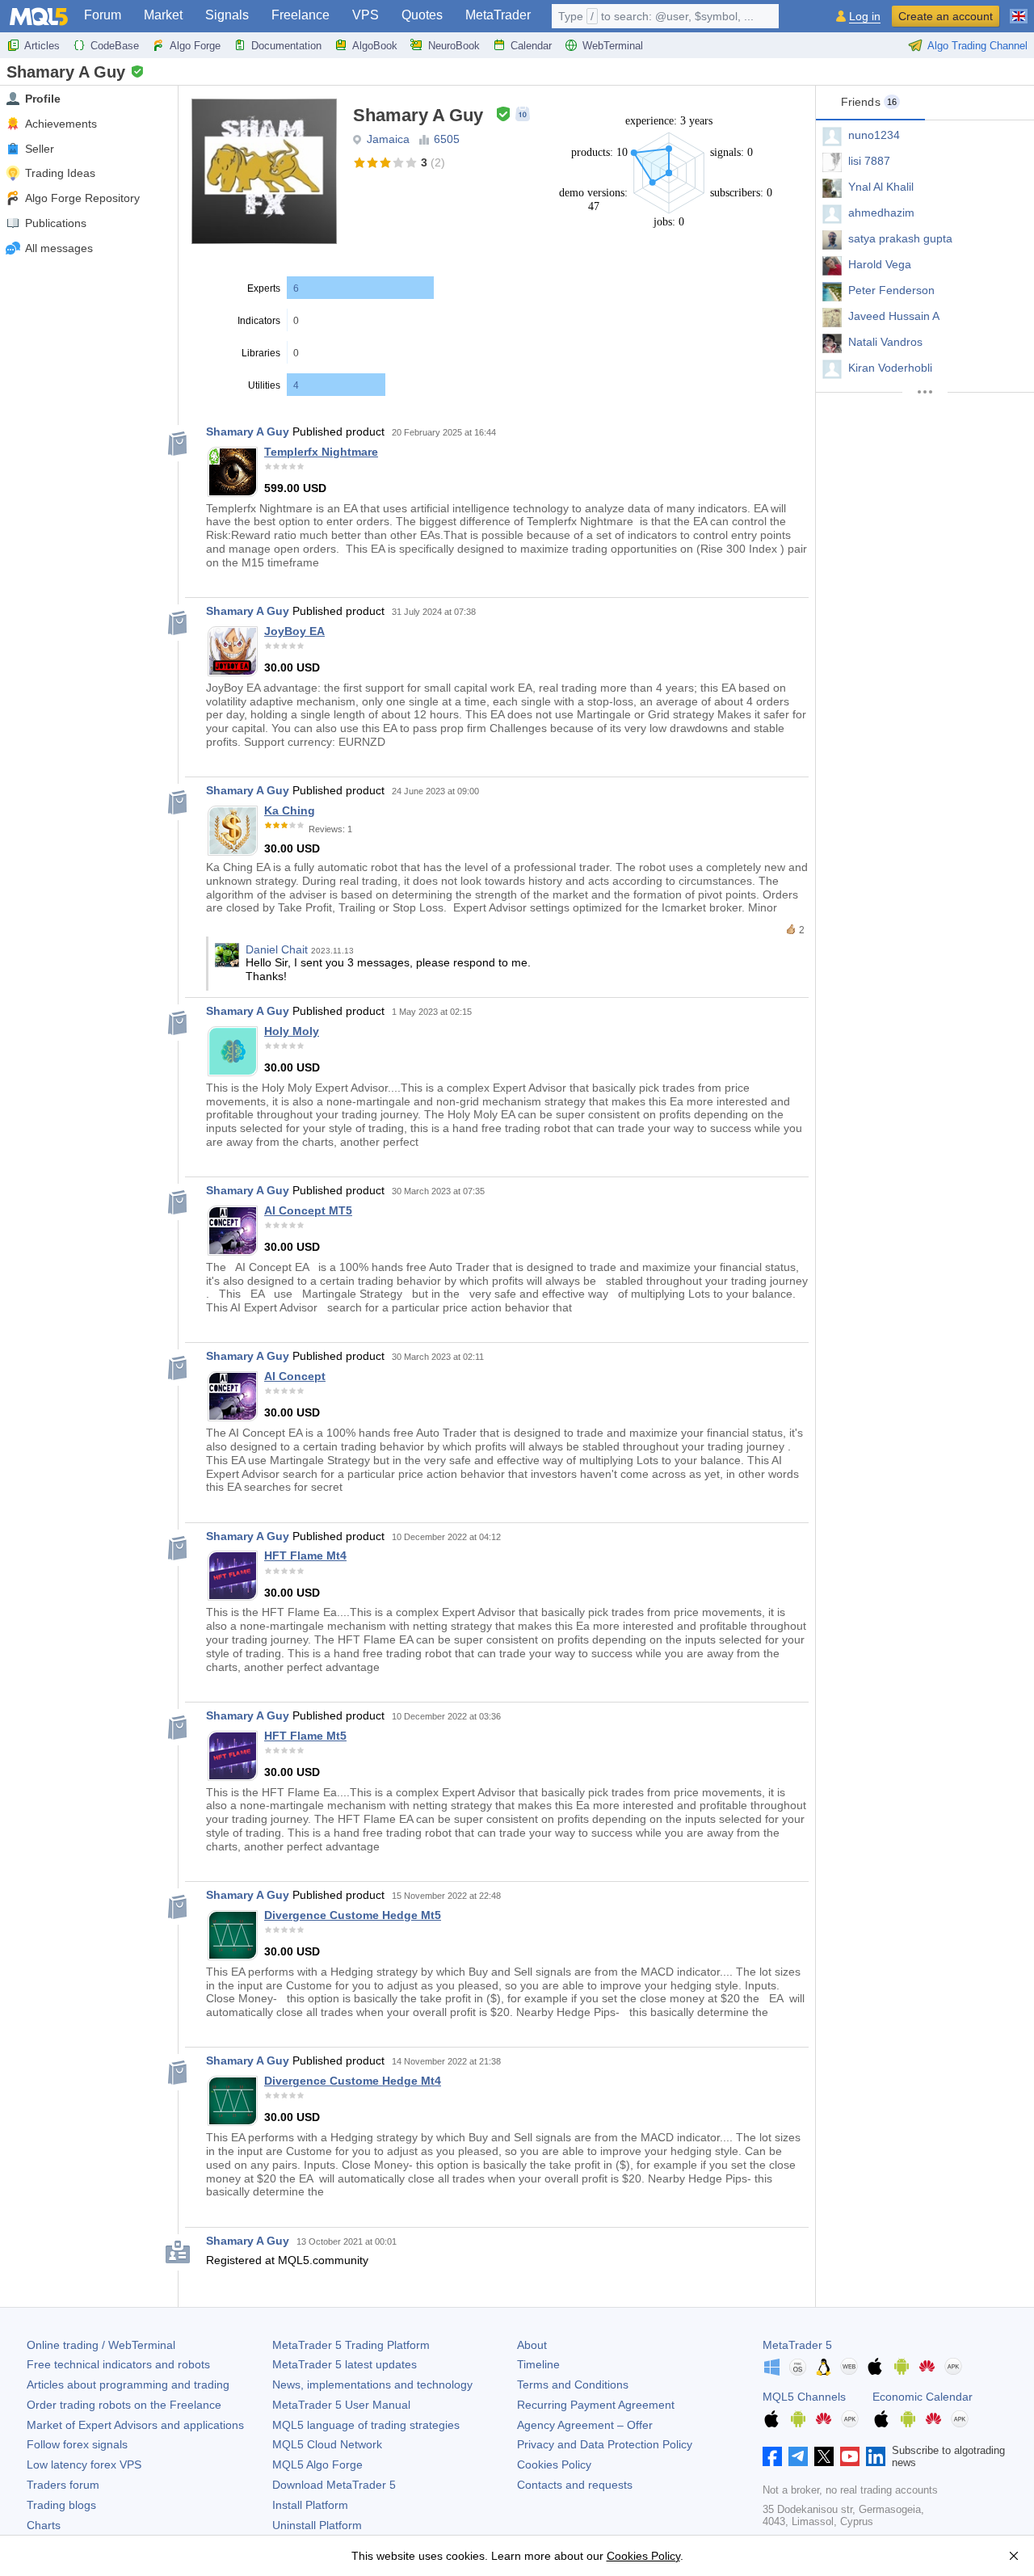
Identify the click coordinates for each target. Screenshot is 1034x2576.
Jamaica (388, 139)
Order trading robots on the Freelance (124, 2405)
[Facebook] (772, 2456)
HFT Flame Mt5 (305, 1736)
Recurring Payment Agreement (596, 2405)
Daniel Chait (277, 949)
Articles (42, 46)
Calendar (531, 46)
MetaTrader (498, 15)
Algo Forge (195, 46)
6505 (447, 139)
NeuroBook (454, 46)
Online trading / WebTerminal (101, 2345)
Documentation (286, 46)
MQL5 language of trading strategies (366, 2425)
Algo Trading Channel (977, 46)
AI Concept (295, 1376)
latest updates (345, 2364)
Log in (865, 17)
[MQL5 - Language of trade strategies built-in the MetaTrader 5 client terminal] (39, 17)
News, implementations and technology (372, 2384)
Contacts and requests (575, 2485)
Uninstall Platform (317, 2525)
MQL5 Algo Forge (317, 2464)
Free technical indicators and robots (118, 2364)
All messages (59, 248)
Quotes (422, 15)
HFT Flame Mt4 (305, 1555)
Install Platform (310, 2505)
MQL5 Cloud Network (327, 2444)
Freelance (301, 15)
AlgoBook (375, 46)
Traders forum (63, 2485)
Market (163, 15)
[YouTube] (850, 2456)
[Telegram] (798, 2456)
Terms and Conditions (573, 2384)
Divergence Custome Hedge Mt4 (353, 2081)
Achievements (61, 124)
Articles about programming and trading (128, 2384)
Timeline (538, 2364)
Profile (43, 99)
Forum (103, 15)
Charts (44, 2525)
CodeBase (115, 46)
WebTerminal (613, 46)
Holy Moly (292, 1031)
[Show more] (925, 392)
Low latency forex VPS (84, 2464)
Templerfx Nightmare (321, 452)
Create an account (946, 16)
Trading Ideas (60, 173)
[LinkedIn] (876, 2456)
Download (334, 2485)
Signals (227, 15)
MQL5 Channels (804, 2397)
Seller (40, 149)
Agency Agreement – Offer (585, 2425)
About (532, 2345)
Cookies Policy (554, 2464)
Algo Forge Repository (82, 198)
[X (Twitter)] (824, 2456)
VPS (366, 15)
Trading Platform (351, 2345)
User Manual (341, 2405)
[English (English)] (1019, 10)
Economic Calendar (923, 2397)
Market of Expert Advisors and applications (135, 2425)
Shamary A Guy (248, 431)
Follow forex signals (77, 2444)
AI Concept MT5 (308, 1210)
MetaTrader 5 (797, 2345)
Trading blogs (61, 2505)
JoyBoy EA (294, 631)
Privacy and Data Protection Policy (605, 2444)
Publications (56, 223)
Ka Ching (290, 810)
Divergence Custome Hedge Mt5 (353, 1915)
